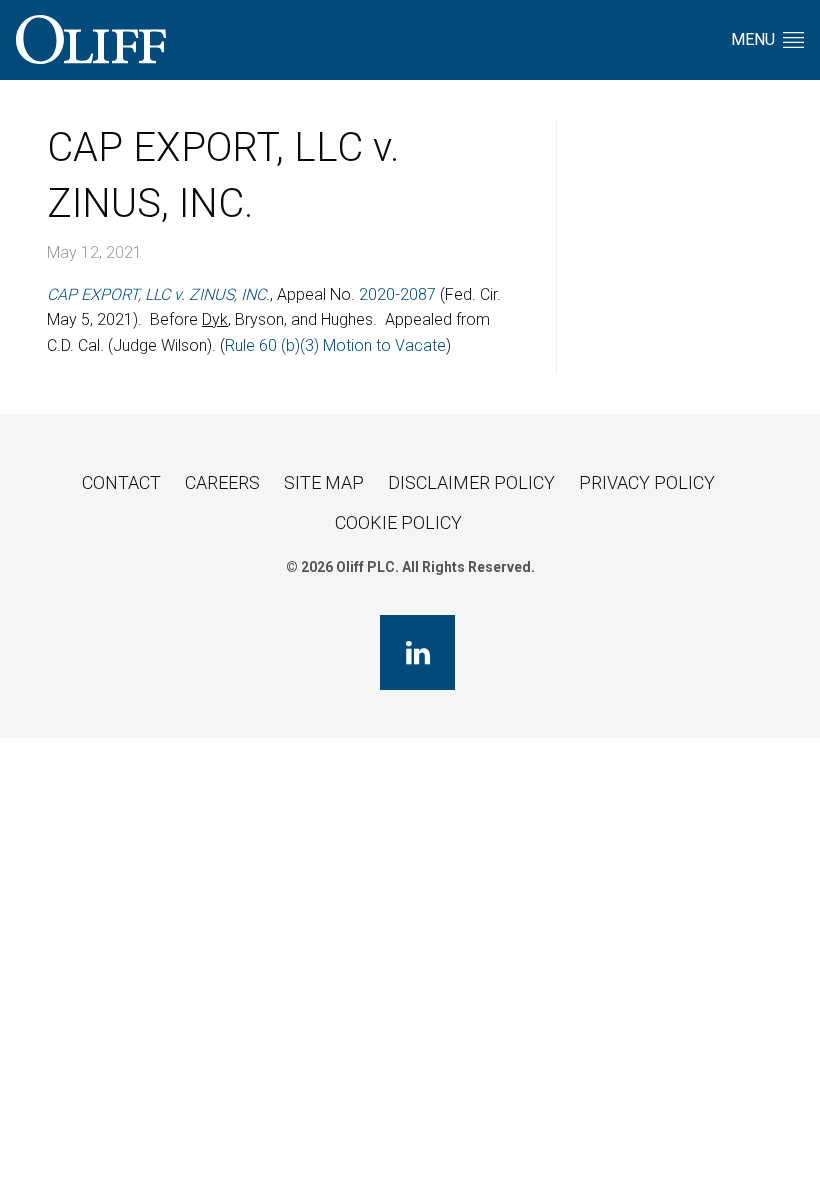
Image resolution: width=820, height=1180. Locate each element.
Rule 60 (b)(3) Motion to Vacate (335, 345)
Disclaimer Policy (471, 482)
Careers (222, 482)
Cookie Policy (398, 522)
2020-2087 (397, 294)
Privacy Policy (647, 482)
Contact (121, 482)
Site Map (324, 482)
